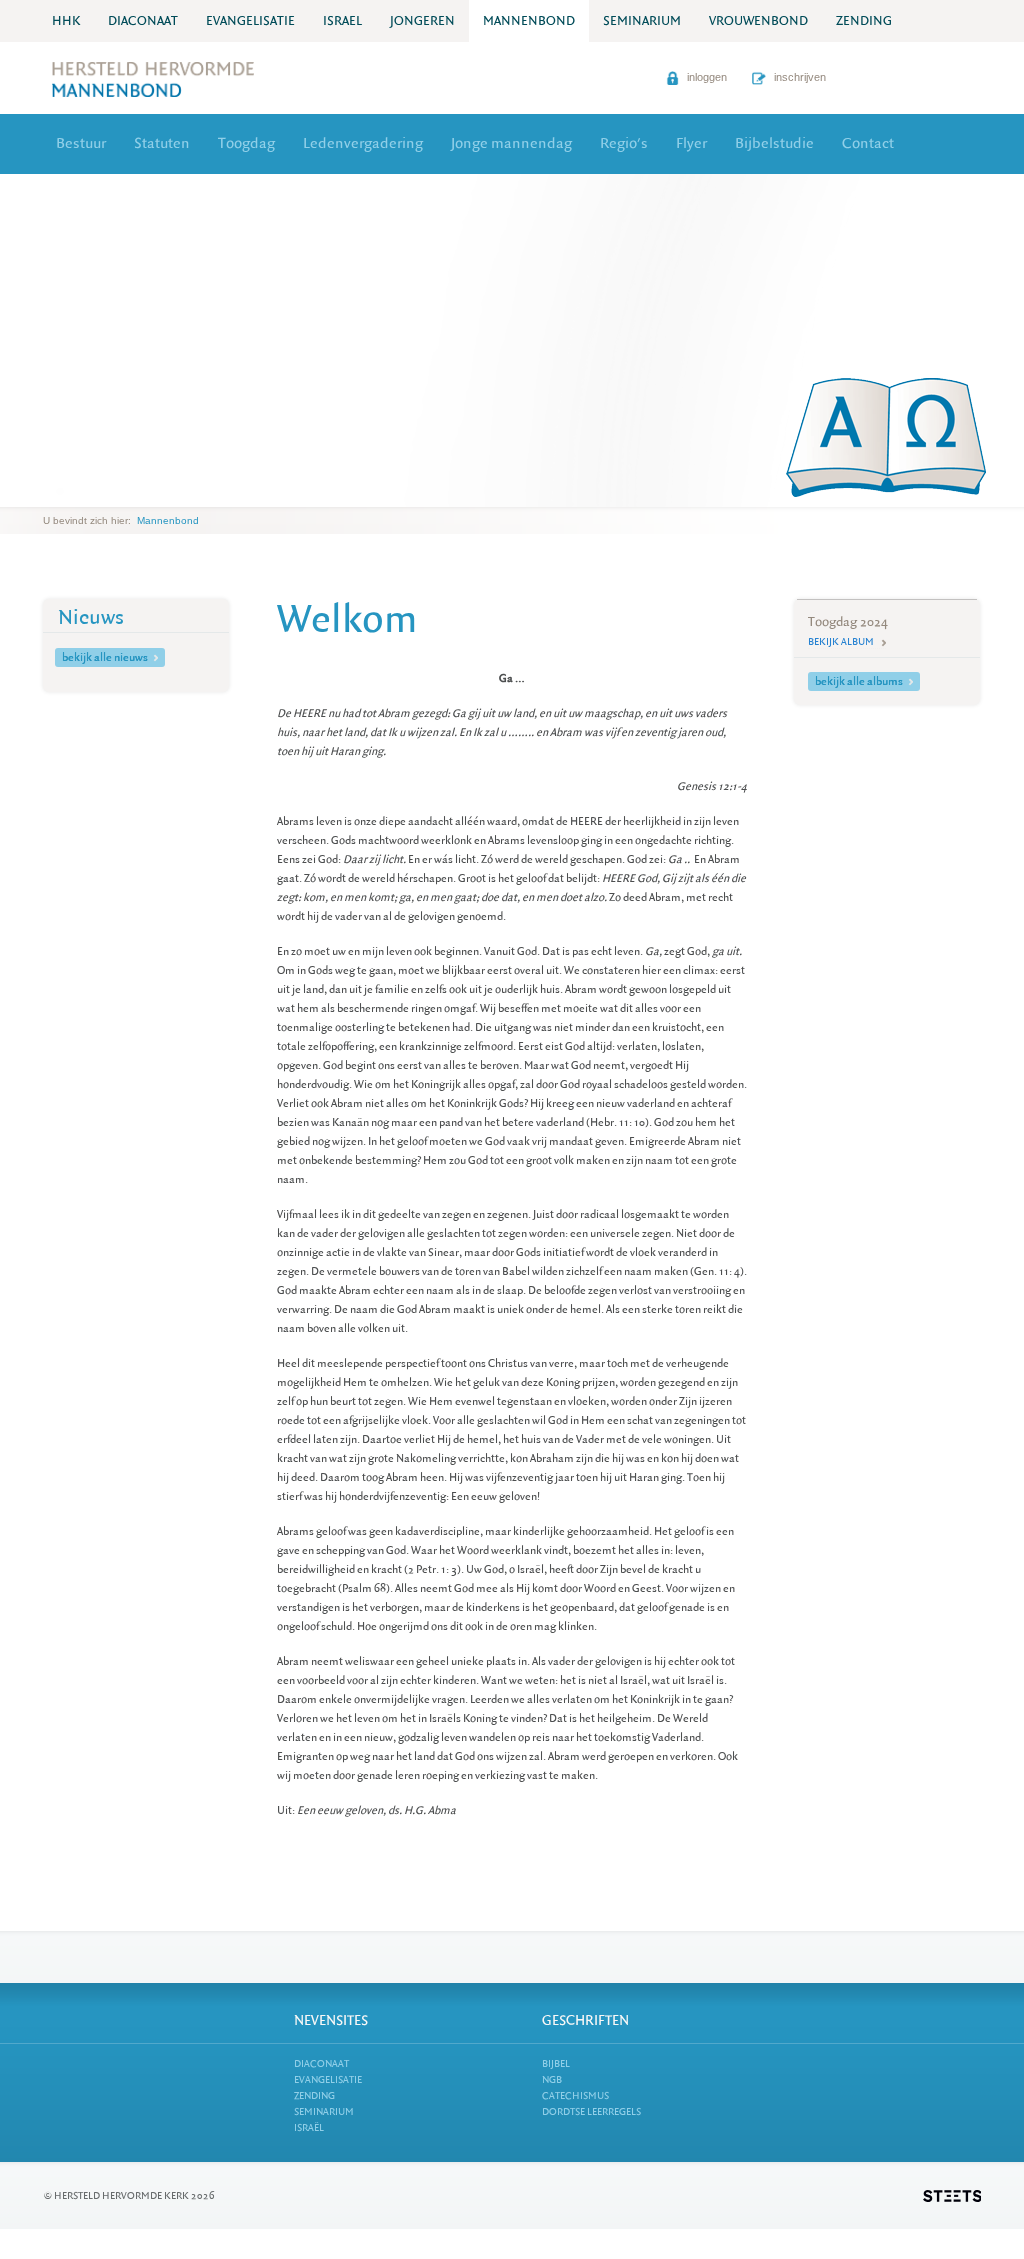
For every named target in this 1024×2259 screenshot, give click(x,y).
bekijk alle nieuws (105, 657)
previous (48, 491)
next (72, 491)
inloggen (705, 77)
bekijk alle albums (859, 681)
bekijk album (842, 641)
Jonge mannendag (511, 143)
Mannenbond (168, 520)
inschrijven (798, 77)
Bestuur (81, 143)
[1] (60, 491)
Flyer (691, 143)
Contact (868, 143)
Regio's (624, 143)
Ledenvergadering (363, 143)
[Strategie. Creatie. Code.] (952, 2196)
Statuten (162, 143)
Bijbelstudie (774, 143)
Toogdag (246, 143)
